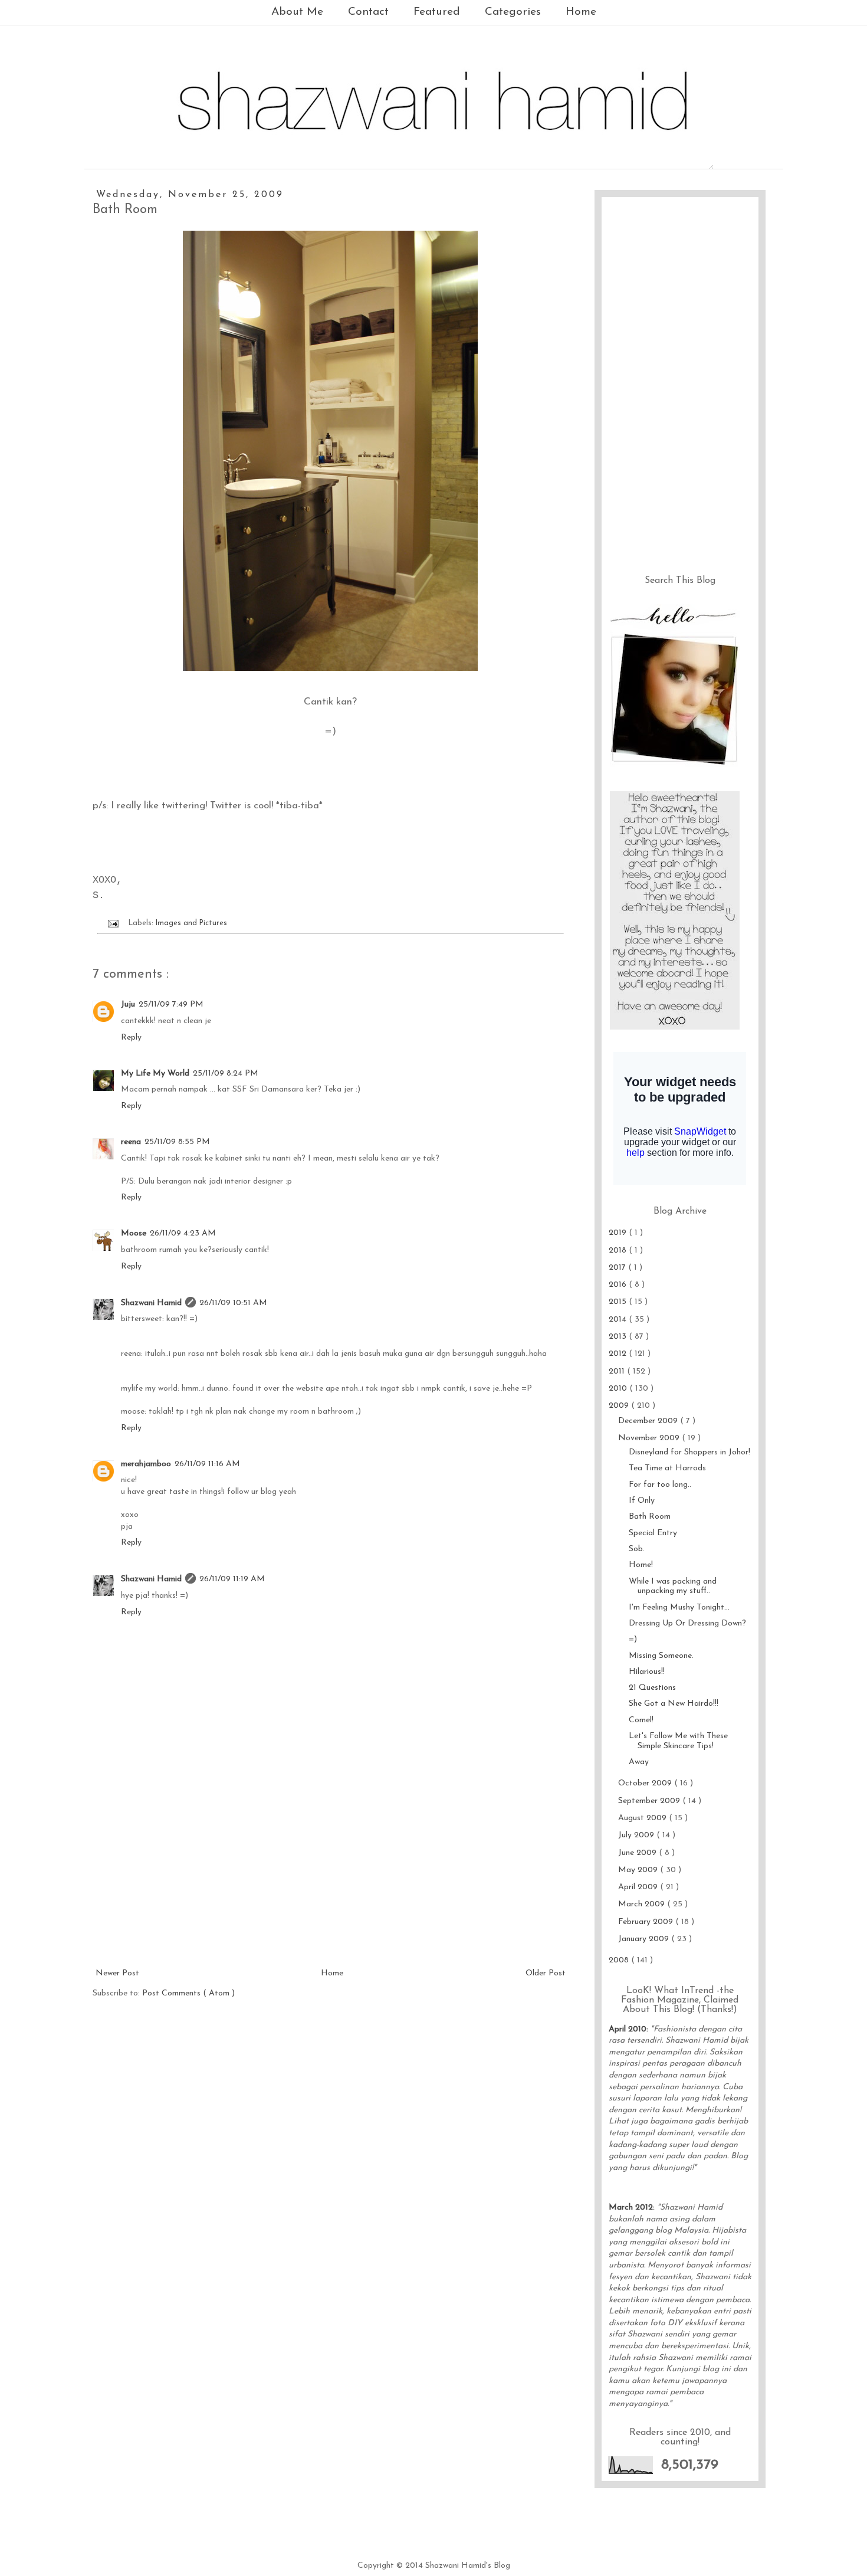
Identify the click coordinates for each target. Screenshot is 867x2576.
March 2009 (643, 1904)
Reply (131, 1038)
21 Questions (652, 1688)
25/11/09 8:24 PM (226, 1074)
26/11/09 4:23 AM (183, 1233)
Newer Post (117, 1973)
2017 (618, 1268)
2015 (619, 1302)
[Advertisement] (330, 1877)
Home (581, 12)
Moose (134, 1233)
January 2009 (645, 1939)
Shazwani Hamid (151, 1303)
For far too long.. (660, 1485)
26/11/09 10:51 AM (233, 1303)
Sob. (637, 1549)
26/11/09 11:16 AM (207, 1464)
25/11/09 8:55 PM (177, 1142)
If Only (642, 1501)
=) (633, 1639)
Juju (128, 1004)
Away (639, 1762)
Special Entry (653, 1533)
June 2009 (638, 1853)
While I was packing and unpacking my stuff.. (673, 1587)
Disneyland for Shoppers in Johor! (689, 1452)
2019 (619, 1233)
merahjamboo (146, 1464)
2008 (620, 1960)
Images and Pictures (191, 923)
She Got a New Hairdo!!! (674, 1704)
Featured (437, 12)
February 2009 (647, 1922)
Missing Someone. (661, 1656)
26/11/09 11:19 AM (232, 1579)
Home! (641, 1565)
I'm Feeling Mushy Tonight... (679, 1607)
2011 (618, 1371)
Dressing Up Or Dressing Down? (687, 1623)
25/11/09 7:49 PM (171, 1004)
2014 (619, 1320)
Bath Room (650, 1517)
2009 (620, 1406)
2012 (619, 1354)
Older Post (546, 1973)
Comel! (641, 1720)
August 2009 (643, 1818)
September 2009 (650, 1801)
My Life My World (155, 1074)
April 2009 (639, 1887)
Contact (368, 12)
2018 (619, 1251)
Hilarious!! (647, 1672)
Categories (513, 12)
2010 (619, 1389)
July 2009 (637, 1835)
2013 (619, 1337)
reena (131, 1142)
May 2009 (639, 1870)
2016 (619, 1285)
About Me (297, 12)
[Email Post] (113, 923)
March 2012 (631, 2208)
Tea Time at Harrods (667, 1468)
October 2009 (646, 1783)
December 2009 (649, 1421)
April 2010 (628, 2029)
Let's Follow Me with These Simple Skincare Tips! (678, 1741)
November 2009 (650, 1438)
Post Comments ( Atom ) (188, 1993)
